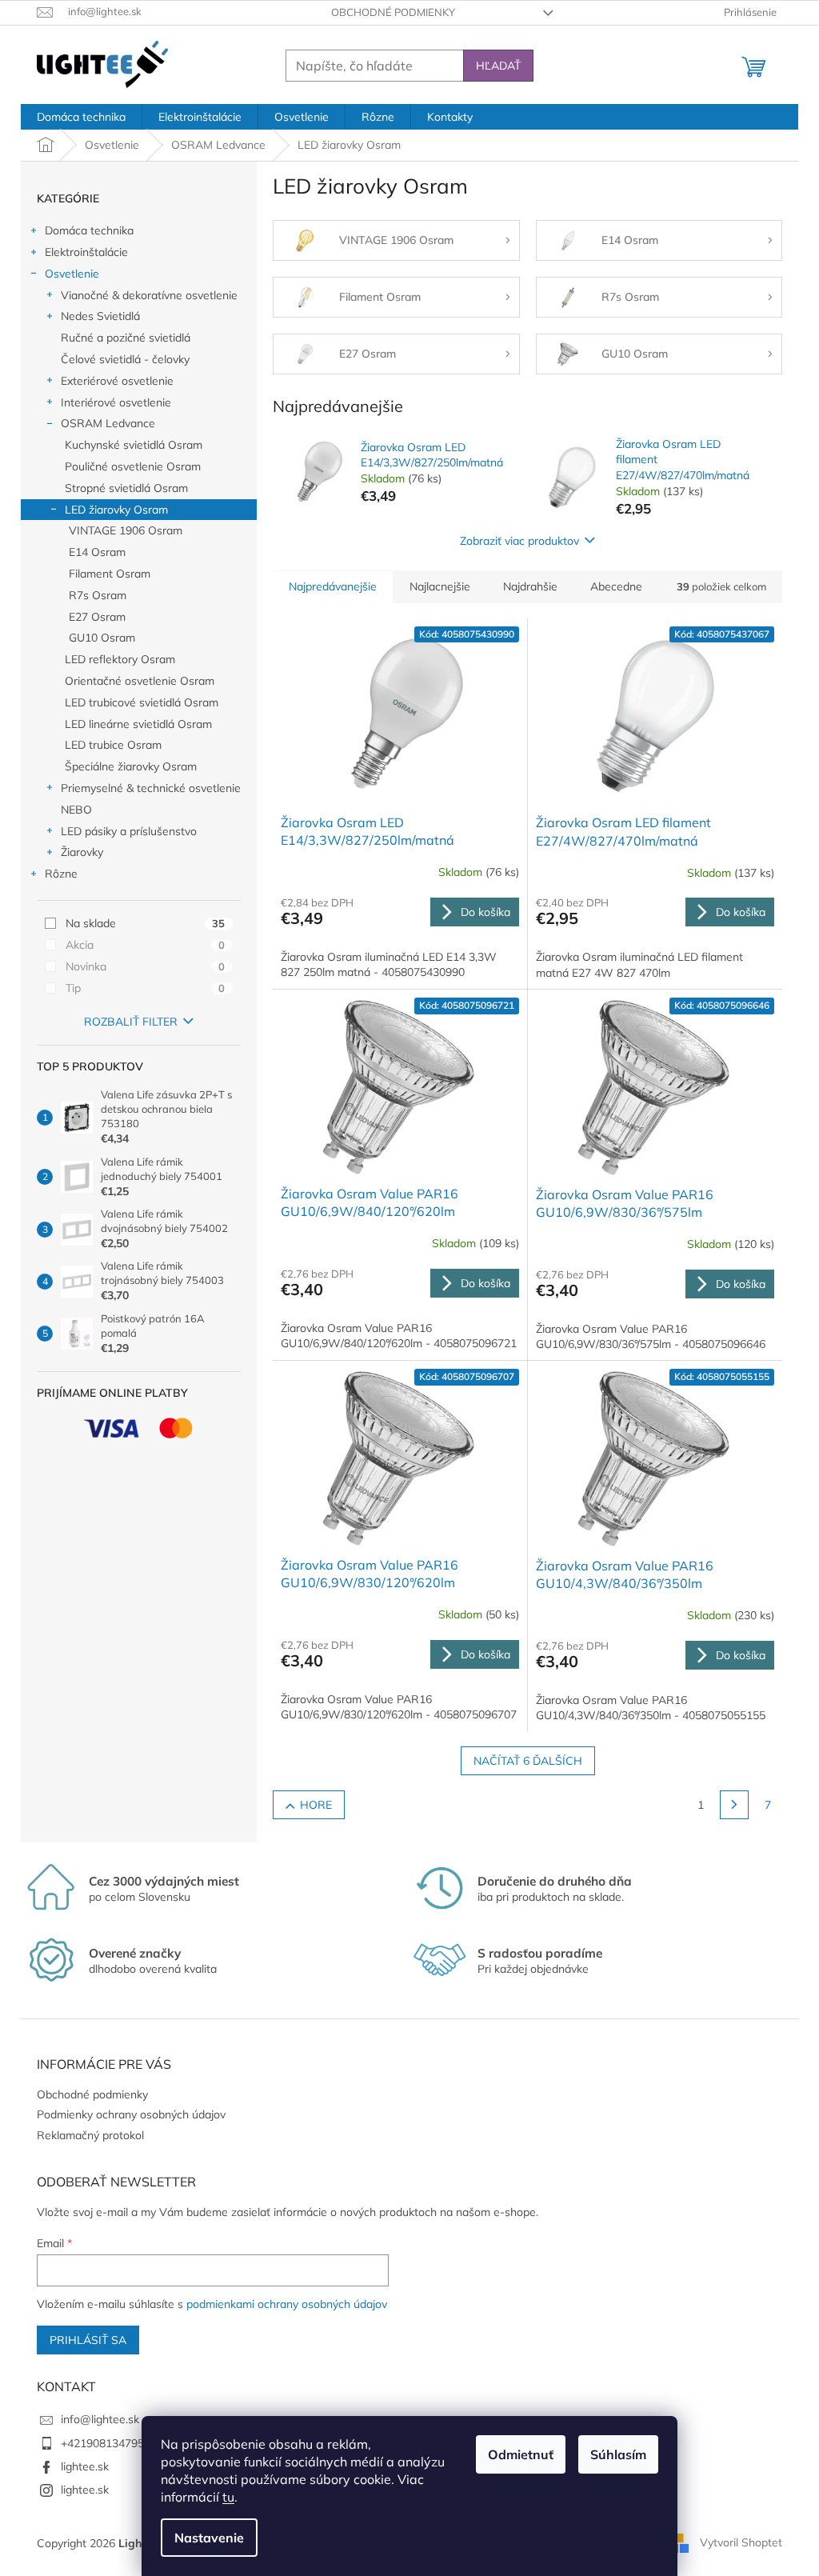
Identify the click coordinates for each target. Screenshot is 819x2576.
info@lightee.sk (100, 2419)
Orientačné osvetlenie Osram (140, 681)
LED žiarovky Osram (116, 510)
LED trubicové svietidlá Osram (142, 702)
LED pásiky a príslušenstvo (129, 831)
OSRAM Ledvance (108, 423)
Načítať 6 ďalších (528, 1761)
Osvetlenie (72, 274)
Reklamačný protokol (90, 2135)
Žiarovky (82, 852)
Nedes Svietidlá (100, 316)
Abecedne (616, 586)
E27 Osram (97, 617)
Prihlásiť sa (88, 2340)
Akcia (145, 945)
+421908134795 (102, 2443)
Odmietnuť (521, 2454)
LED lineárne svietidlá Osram (138, 724)
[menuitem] (81, 117)
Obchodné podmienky (393, 12)
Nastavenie (209, 2538)
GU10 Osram (102, 638)
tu (228, 2497)
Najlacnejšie (440, 586)
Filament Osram (110, 574)
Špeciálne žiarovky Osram (131, 766)
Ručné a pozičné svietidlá (126, 338)
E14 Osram (97, 552)
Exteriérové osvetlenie (117, 381)
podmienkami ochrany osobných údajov (287, 2304)
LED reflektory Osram (120, 659)
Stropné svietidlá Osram (126, 488)
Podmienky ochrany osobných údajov (131, 2114)
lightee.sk (85, 2466)
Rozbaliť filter (131, 1022)
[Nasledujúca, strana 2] (734, 1805)
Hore (316, 1805)
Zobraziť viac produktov (519, 541)
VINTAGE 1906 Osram (126, 530)
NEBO (76, 810)
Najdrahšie (530, 586)
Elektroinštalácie (86, 252)
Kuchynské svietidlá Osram (134, 445)
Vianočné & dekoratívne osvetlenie (149, 295)
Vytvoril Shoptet (741, 2542)
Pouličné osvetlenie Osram (133, 466)
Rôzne (61, 874)
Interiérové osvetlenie (116, 402)
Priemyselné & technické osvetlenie (151, 788)
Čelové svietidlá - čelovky (125, 359)
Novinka (145, 966)
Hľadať (498, 66)
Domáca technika (89, 230)
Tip (145, 988)
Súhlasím (618, 2454)
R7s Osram (98, 595)
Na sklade (145, 923)
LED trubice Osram (113, 745)
